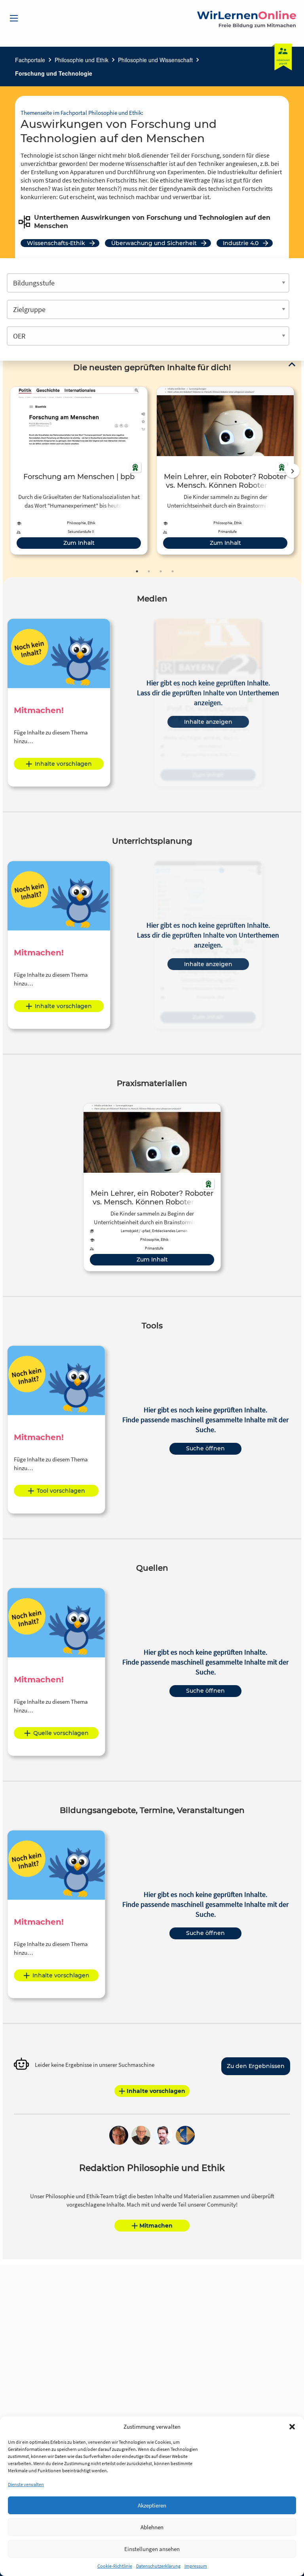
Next (293, 471)
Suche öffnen (205, 1448)
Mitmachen (156, 2226)
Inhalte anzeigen (208, 722)
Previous (8, 471)
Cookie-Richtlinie (115, 2566)
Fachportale (30, 60)
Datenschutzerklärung (158, 2566)
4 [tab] (173, 571)
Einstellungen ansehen (152, 2549)
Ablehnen (152, 2527)
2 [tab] (149, 571)
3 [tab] (161, 571)
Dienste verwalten (26, 2484)
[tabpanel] (79, 471)
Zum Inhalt (79, 543)
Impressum (196, 2566)
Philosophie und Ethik (82, 60)
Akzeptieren (152, 2505)
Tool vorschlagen (61, 1491)
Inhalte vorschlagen (63, 764)
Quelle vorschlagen (61, 1733)
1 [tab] (137, 571)
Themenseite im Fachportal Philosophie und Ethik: (82, 113)
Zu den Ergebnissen (256, 2066)
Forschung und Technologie (54, 73)
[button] (292, 2427)
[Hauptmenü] (14, 18)
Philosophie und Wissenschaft (155, 60)
